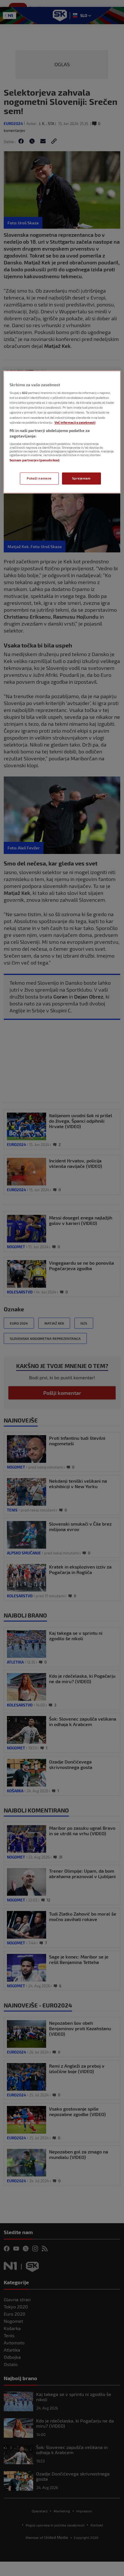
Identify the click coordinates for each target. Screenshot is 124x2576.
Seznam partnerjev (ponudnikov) (34, 460)
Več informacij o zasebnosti (75, 422)
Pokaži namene (39, 479)
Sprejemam (81, 479)
